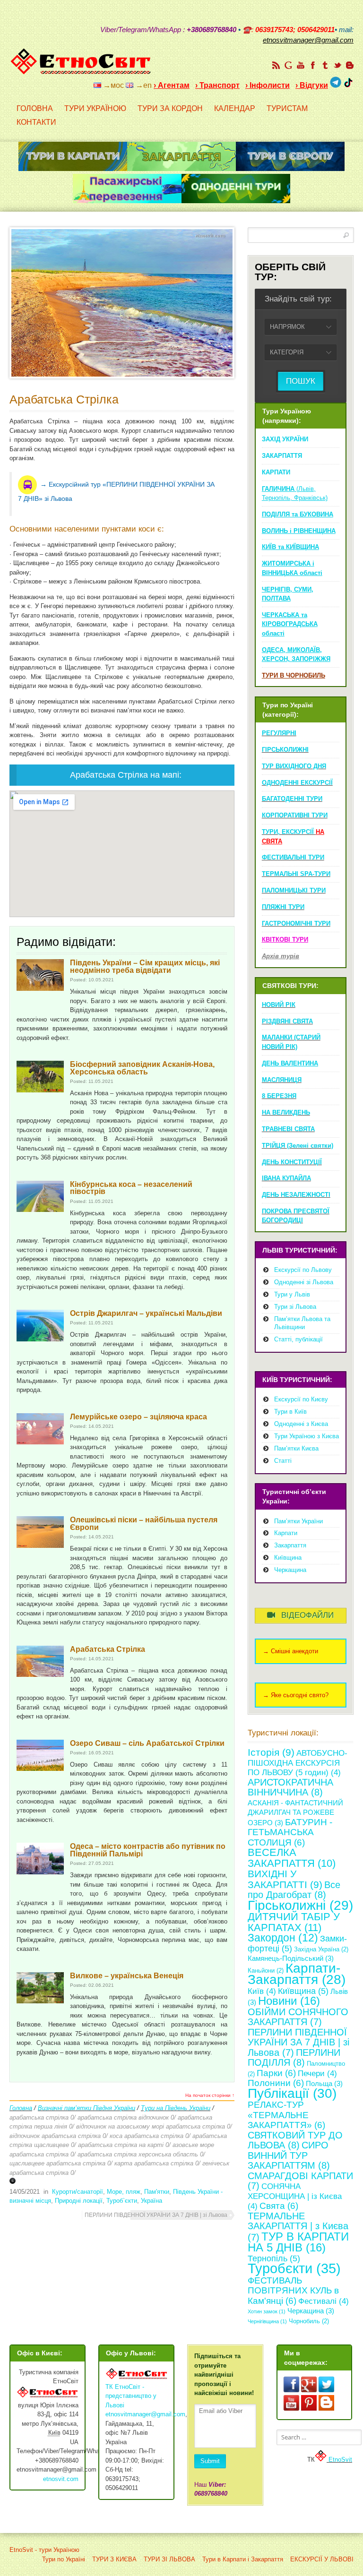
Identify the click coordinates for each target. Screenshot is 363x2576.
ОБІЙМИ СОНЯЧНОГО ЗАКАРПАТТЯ (298, 2017)
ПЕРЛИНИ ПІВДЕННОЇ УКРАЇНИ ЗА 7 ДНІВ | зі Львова (156, 2215)
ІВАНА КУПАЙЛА (286, 1178)
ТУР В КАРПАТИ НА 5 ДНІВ (298, 2242)
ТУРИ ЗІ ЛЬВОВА (169, 2559)
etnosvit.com (61, 2479)
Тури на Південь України (176, 2108)
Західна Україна (321, 1949)
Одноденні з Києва (301, 1424)
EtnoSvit (339, 2460)
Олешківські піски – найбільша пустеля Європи (144, 1524)
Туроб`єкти (122, 2201)
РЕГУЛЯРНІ (279, 733)
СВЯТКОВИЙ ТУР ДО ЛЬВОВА (295, 2140)
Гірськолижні (300, 1905)
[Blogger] (350, 65)
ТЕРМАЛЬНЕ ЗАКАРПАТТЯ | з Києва (298, 2227)
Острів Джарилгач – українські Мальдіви (146, 1313)
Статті (283, 1461)
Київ (262, 1991)
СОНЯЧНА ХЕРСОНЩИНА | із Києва (295, 2196)
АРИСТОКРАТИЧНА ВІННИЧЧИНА (290, 1787)
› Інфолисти (268, 85)
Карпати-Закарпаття (297, 1974)
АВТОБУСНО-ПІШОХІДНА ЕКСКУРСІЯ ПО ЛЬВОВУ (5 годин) (298, 1763)
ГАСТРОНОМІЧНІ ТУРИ (296, 923)
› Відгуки (312, 85)
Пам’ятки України (298, 1521)
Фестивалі (324, 2301)
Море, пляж (124, 2192)
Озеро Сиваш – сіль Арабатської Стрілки (147, 1743)
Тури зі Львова (295, 1307)
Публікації (292, 2093)
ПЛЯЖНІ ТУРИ (283, 907)
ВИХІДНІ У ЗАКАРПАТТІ (285, 1879)
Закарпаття (290, 1545)
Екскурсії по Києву (301, 1399)
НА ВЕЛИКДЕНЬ (286, 1112)
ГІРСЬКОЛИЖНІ (285, 750)
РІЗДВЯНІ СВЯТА (287, 1021)
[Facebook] (313, 65)
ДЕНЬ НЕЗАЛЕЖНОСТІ (296, 1195)
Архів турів (281, 956)
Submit (210, 2461)
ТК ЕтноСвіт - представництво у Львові (131, 2396)
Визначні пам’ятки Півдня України (86, 2108)
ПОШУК (301, 381)
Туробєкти (294, 2268)
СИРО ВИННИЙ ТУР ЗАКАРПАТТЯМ (289, 2155)
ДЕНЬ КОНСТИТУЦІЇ (292, 1162)
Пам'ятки (157, 2192)
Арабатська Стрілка (64, 399)
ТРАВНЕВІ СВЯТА (288, 1129)
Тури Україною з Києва (307, 1436)
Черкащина (290, 1570)
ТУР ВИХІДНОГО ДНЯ (294, 766)
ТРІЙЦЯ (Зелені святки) (298, 1146)
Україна (151, 2201)
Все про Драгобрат (294, 1890)
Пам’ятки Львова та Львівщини (302, 1323)
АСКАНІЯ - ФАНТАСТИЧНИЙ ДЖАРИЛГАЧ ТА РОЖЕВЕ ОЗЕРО (295, 1813)
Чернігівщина (267, 2321)
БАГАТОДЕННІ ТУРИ (292, 799)
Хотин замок (267, 2311)
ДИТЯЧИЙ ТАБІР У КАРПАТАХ (294, 1922)
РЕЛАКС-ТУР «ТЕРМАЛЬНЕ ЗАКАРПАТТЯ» (286, 2115)
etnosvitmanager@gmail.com (145, 2414)
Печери (317, 2074)
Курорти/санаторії (78, 2192)
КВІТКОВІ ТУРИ (285, 940)
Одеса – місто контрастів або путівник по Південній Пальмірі (148, 1850)
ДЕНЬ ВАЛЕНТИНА (290, 1063)
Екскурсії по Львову (303, 1270)
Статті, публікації (298, 1339)
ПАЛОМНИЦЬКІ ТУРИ (294, 890)
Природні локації (79, 2201)
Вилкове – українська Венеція (127, 1976)
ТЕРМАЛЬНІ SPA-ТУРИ (296, 874)
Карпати (286, 1533)
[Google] (288, 65)
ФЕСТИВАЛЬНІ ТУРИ (293, 857)
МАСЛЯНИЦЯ (282, 1080)
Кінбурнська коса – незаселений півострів (131, 1188)
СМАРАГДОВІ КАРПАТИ (300, 2181)
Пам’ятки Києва (296, 1448)
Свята (279, 2206)
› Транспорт (217, 85)
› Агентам (172, 85)
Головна (21, 2108)
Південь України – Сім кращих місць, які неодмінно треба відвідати (145, 966)
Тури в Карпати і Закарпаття (243, 2559)
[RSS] (276, 65)
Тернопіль (274, 2258)
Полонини (276, 2083)
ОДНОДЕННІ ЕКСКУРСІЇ (297, 783)
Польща (324, 2083)
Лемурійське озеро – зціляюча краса (138, 1417)
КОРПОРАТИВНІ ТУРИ (295, 815)
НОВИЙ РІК (279, 1005)
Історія (271, 1752)
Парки (276, 2073)
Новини (289, 2001)
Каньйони (266, 1971)
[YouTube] (301, 65)
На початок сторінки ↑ (210, 2095)
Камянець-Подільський (291, 1958)
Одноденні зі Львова (304, 1282)
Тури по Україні (64, 2559)
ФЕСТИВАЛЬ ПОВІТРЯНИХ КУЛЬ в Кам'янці (293, 2291)
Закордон (283, 1938)
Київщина (288, 1558)
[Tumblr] (325, 65)
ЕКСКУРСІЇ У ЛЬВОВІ (322, 2559)
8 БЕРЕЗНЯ (279, 1096)
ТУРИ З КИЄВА (114, 2559)
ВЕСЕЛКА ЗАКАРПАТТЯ (292, 1858)
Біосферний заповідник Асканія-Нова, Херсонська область (142, 1068)
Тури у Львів (292, 1294)
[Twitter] (337, 65)
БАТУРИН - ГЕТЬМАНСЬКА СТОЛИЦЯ (290, 1832)
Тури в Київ (290, 1412)
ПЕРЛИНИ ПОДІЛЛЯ (294, 2058)
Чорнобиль (309, 2321)
